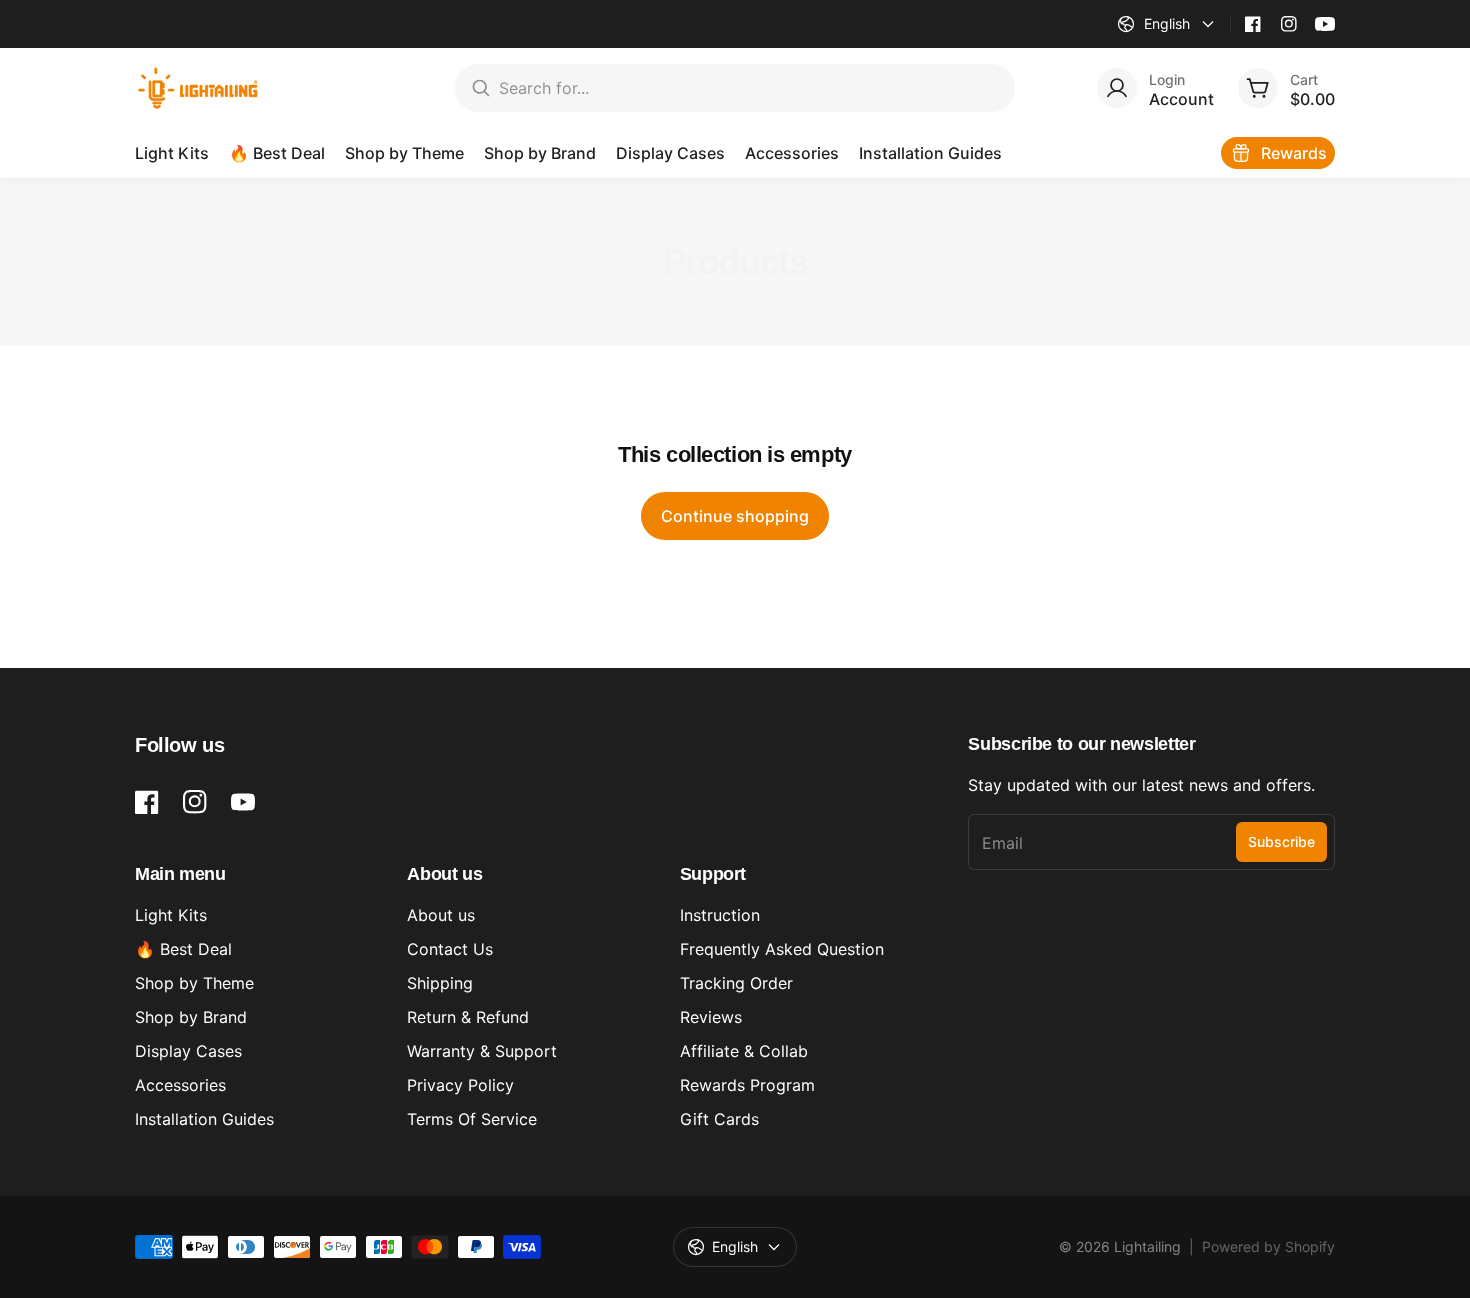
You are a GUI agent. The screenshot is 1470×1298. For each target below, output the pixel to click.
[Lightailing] (198, 88)
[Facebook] (1253, 24)
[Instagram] (1289, 24)
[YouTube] (1325, 24)
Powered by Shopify (1268, 1246)
